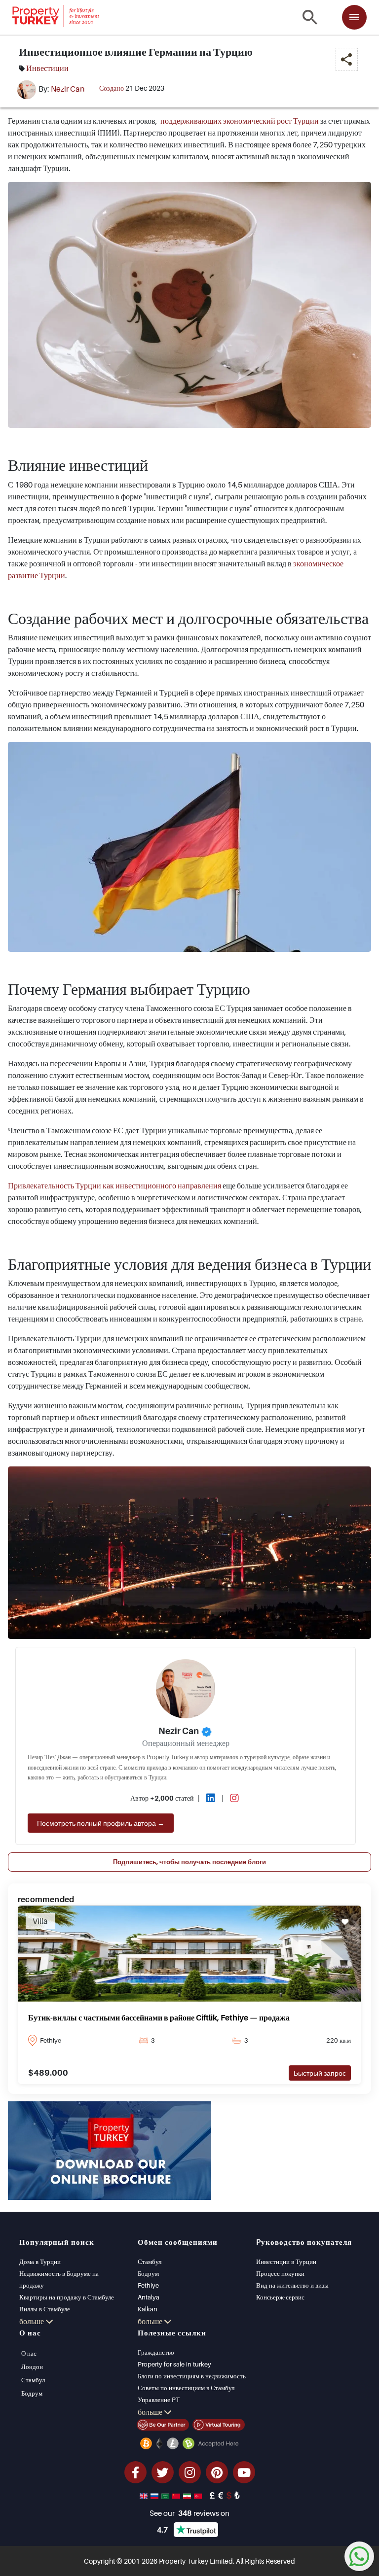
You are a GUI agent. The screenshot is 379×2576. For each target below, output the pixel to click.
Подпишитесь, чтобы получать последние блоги (189, 1862)
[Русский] (155, 2495)
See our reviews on (189, 2513)
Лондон (32, 2367)
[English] (145, 2495)
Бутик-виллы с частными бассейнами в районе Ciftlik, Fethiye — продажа (159, 2018)
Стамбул (150, 2262)
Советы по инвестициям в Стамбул (186, 2388)
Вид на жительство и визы (292, 2285)
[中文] (177, 2495)
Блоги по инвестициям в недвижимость (192, 2376)
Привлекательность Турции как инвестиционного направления (114, 1185)
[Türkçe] (199, 2495)
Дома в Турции (40, 2262)
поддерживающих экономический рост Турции (240, 121)
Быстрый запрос (320, 2073)
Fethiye (148, 2285)
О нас (29, 2353)
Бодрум (148, 2273)
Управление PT (159, 2400)
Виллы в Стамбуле (45, 2309)
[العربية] (166, 2495)
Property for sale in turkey (174, 2364)
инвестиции (47, 68)
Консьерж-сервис (280, 2297)
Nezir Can (68, 89)
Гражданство (156, 2352)
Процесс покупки (280, 2273)
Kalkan (148, 2309)
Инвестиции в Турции (286, 2262)
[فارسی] (188, 2495)
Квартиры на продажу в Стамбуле (67, 2297)
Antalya (149, 2297)
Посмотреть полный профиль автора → (101, 1823)
